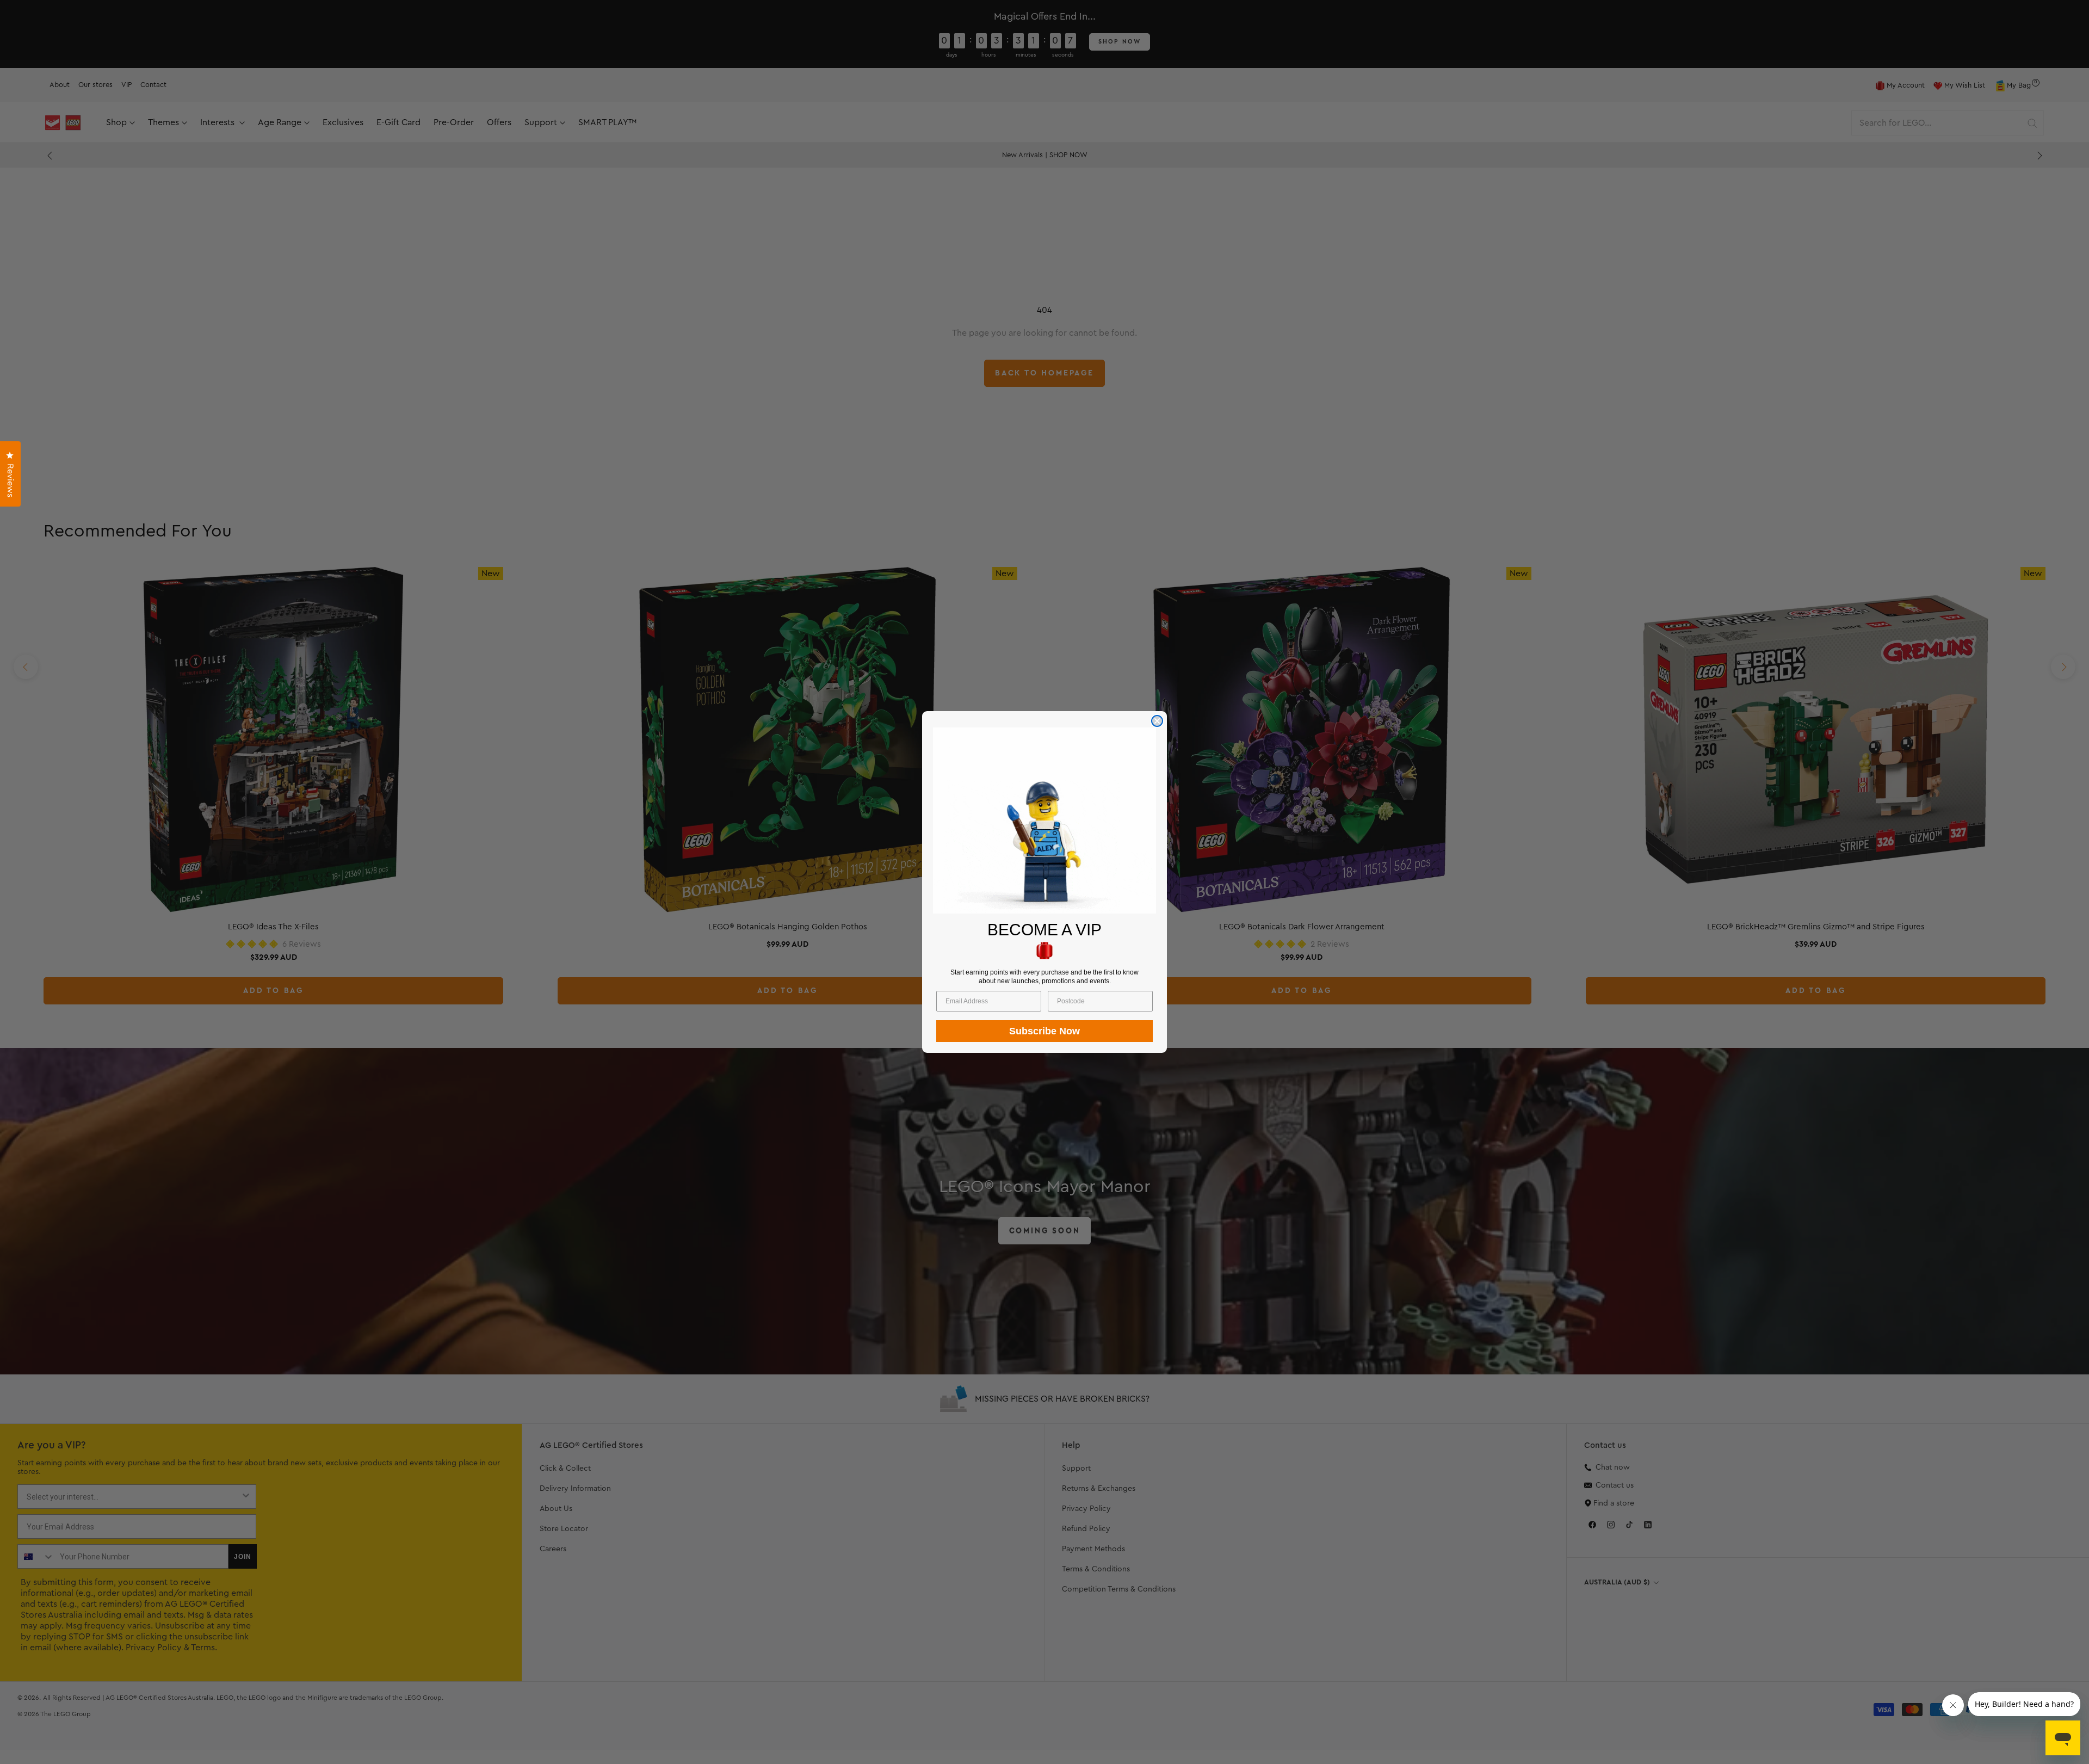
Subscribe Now (1044, 1031)
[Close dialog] (1157, 721)
